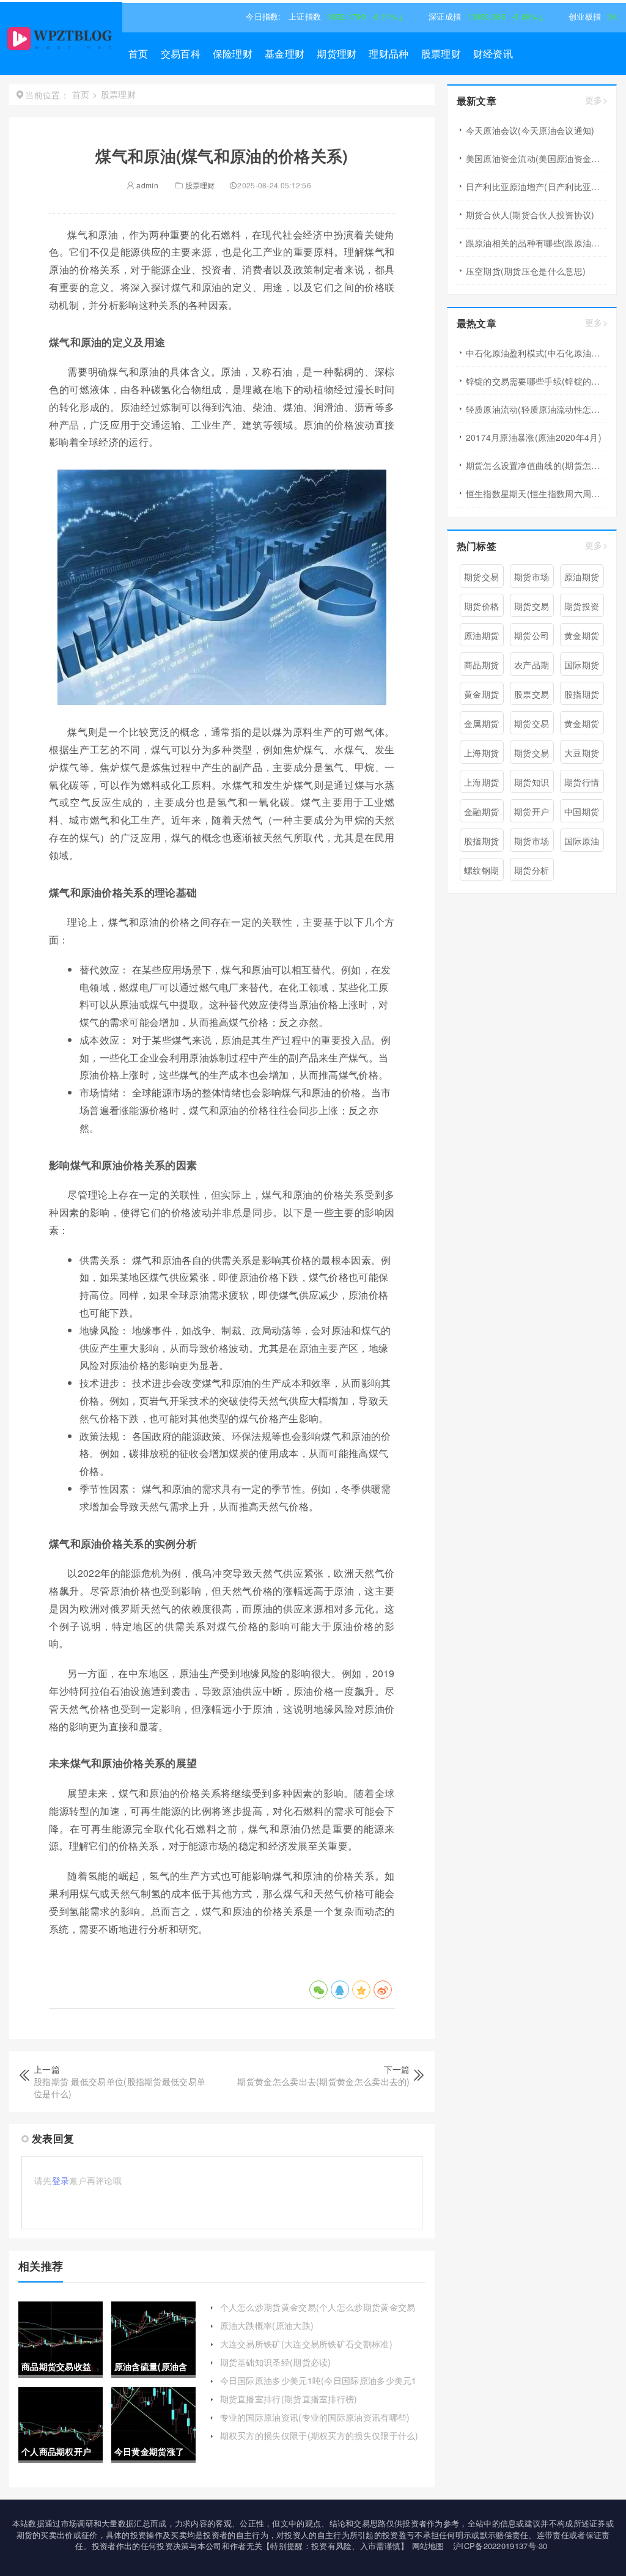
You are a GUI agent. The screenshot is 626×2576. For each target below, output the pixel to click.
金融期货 (481, 811)
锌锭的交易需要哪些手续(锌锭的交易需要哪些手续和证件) (536, 381)
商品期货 (481, 665)
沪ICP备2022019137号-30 (500, 2546)
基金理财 (285, 54)
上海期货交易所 (481, 784)
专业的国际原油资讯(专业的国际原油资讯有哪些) (315, 2417)
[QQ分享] (340, 1990)
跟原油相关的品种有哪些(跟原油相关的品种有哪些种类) (536, 243)
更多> (596, 100)
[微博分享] (383, 1990)
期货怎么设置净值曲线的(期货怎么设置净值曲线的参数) (536, 465)
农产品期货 (532, 667)
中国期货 (582, 811)
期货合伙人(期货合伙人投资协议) (530, 215)
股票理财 (441, 54)
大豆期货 (582, 753)
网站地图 (428, 2546)
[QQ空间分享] (361, 1990)
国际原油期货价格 (582, 843)
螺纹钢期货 (481, 873)
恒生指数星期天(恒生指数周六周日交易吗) (536, 493)
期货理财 (337, 54)
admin (146, 185)
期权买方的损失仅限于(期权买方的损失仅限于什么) (319, 2435)
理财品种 (388, 54)
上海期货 (481, 753)
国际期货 (582, 665)
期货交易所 (532, 608)
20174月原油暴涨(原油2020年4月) (534, 437)
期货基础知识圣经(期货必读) (276, 2362)
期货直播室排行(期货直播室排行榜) (289, 2399)
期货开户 (532, 811)
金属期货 (481, 723)
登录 (61, 2180)
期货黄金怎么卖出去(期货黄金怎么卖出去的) (323, 2081)
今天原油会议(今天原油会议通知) (530, 130)
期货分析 (532, 870)
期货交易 (481, 577)
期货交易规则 (532, 755)
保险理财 (233, 54)
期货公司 (532, 635)
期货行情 (582, 782)
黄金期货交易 (481, 696)
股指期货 (582, 694)
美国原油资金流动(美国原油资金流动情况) (536, 158)
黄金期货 (582, 635)
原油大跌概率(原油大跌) (267, 2325)
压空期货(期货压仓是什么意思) (526, 271)
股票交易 (532, 694)
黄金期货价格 (582, 726)
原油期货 (582, 577)
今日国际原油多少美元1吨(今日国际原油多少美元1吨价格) (319, 2386)
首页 (138, 54)
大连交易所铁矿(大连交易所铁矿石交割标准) (306, 2344)
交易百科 (181, 54)
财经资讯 (493, 54)
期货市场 (532, 577)
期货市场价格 (532, 843)
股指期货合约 (481, 843)
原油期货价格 (481, 638)
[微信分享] (319, 1990)
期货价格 (481, 606)
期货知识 (532, 782)
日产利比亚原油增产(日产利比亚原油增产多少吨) (536, 186)
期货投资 (582, 606)
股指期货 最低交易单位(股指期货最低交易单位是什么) (120, 2087)
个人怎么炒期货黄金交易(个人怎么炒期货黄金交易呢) (318, 2313)
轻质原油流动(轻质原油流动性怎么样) (536, 409)
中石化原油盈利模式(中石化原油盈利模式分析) (536, 353)
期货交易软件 (532, 726)
